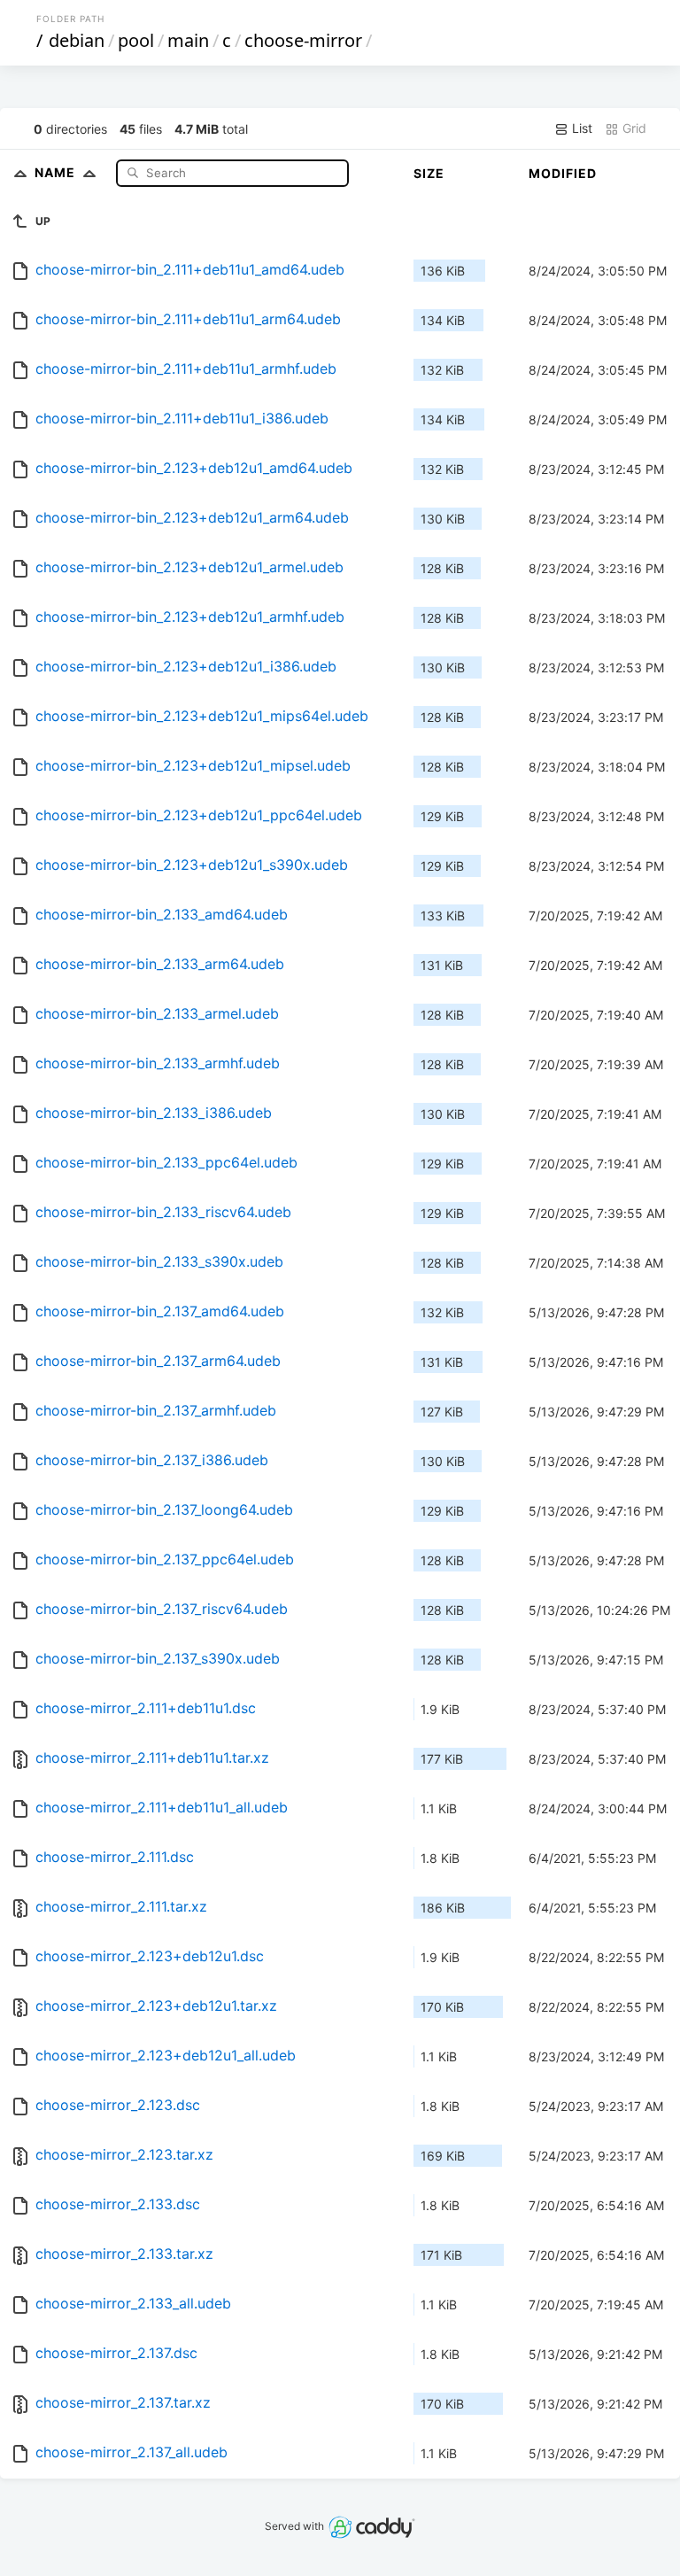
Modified (563, 173)
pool (136, 40)
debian (77, 40)
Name (57, 172)
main (188, 40)
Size (429, 173)
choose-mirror (303, 40)
